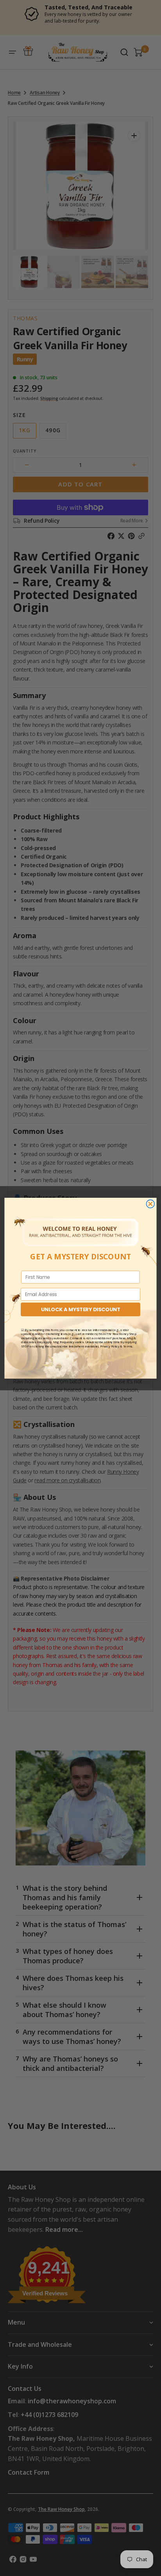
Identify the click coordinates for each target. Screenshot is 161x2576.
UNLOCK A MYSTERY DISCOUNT (80, 1309)
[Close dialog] (150, 1204)
